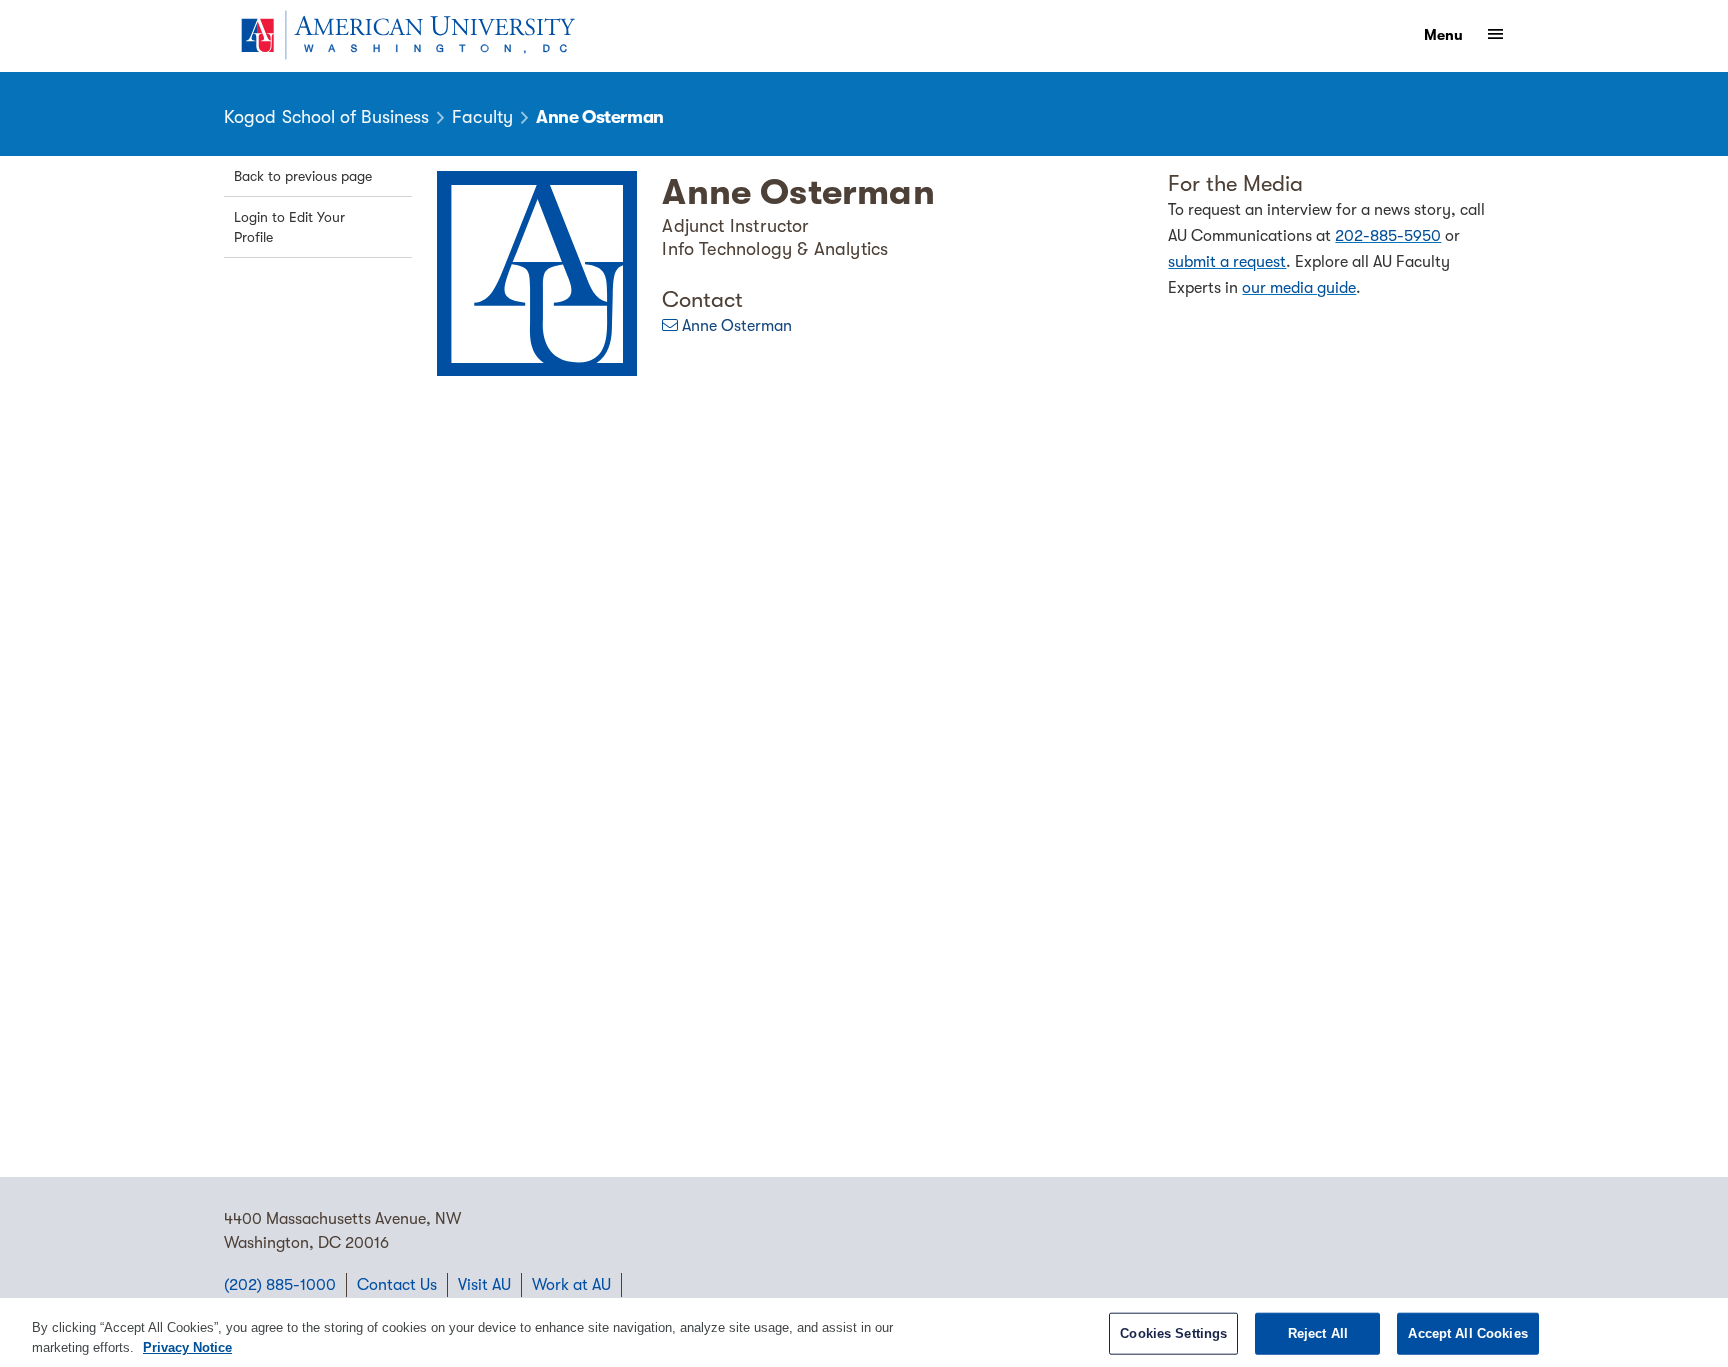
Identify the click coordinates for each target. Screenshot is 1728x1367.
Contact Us (397, 1285)
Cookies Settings (1173, 1333)
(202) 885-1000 (280, 1285)
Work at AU (571, 1285)
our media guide (1299, 288)
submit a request (1227, 262)
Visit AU (484, 1285)
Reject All (1318, 1333)
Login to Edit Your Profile (289, 227)
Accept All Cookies (1467, 1333)
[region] (864, 1332)
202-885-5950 (1388, 236)
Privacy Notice (187, 1346)
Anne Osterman (737, 326)
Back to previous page (303, 176)
